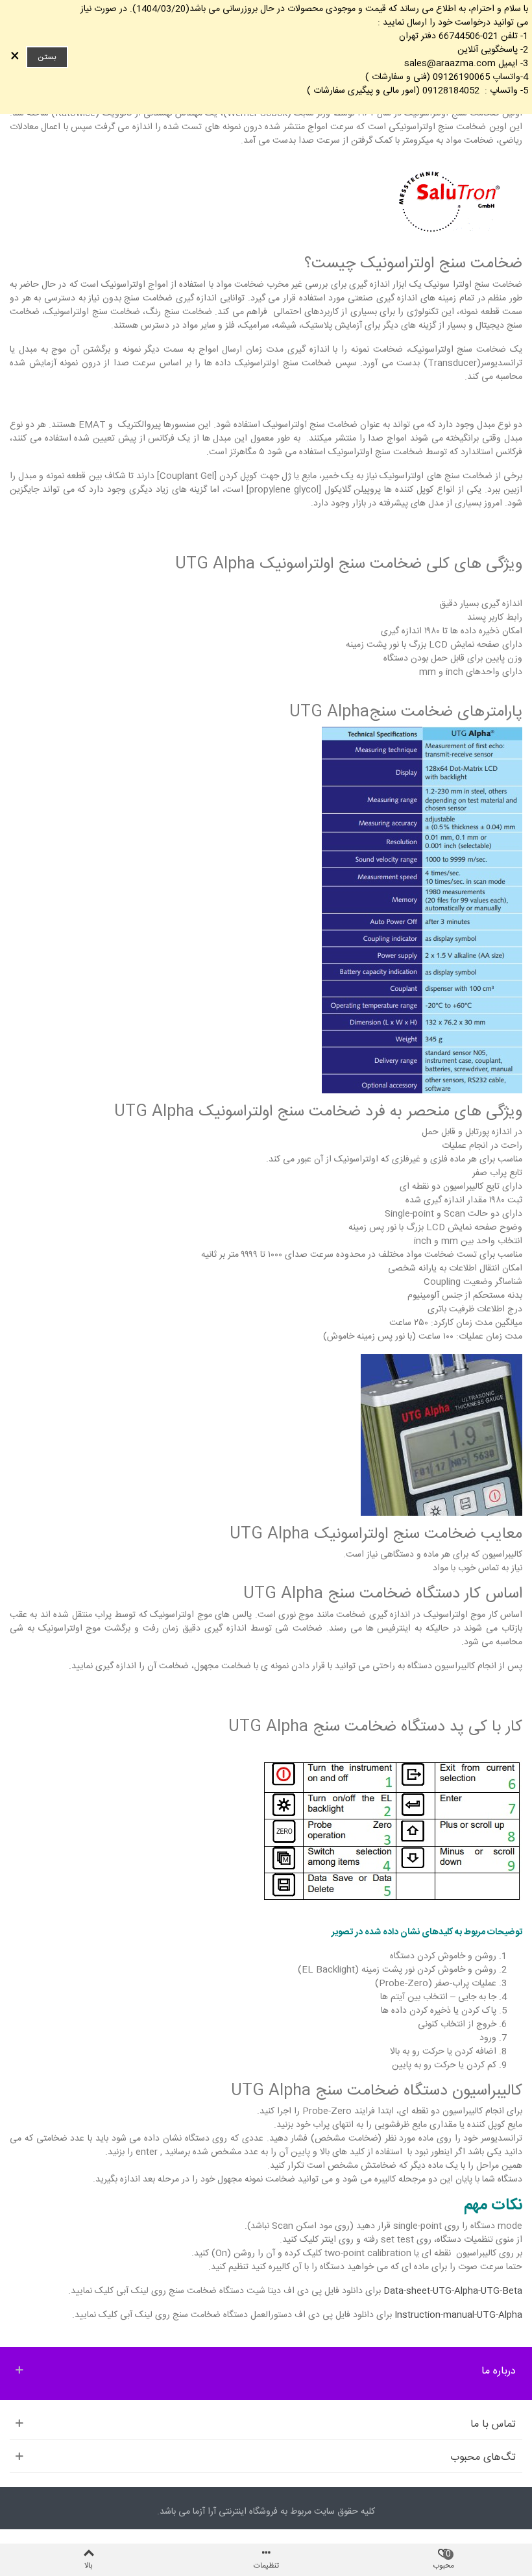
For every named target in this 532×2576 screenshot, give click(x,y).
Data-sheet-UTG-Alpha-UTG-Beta (453, 2291)
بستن (47, 57)
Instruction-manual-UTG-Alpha (458, 2315)
